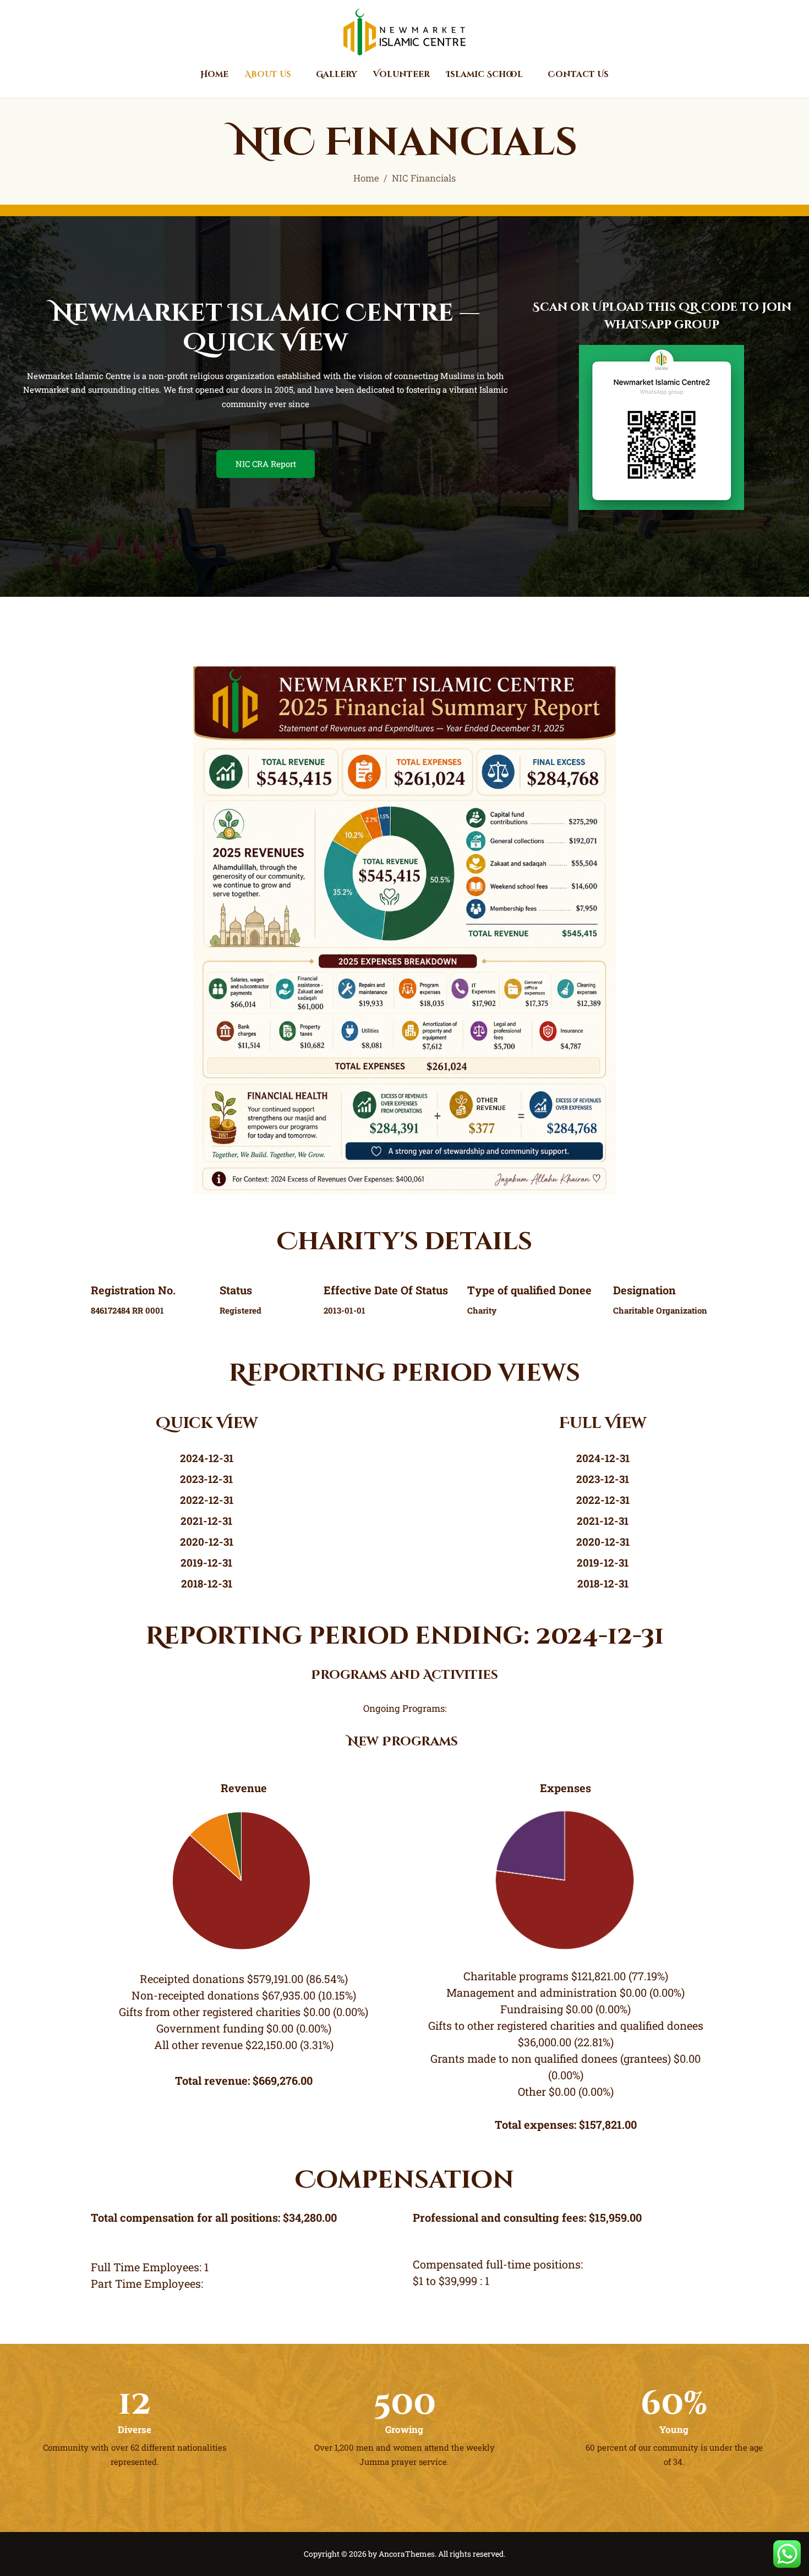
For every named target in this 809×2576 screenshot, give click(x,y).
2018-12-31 (207, 1583)
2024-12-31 (207, 1458)
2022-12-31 (207, 1500)
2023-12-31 (206, 1479)
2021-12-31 (206, 1521)
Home (366, 178)
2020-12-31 (207, 1542)
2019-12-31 (206, 1562)
